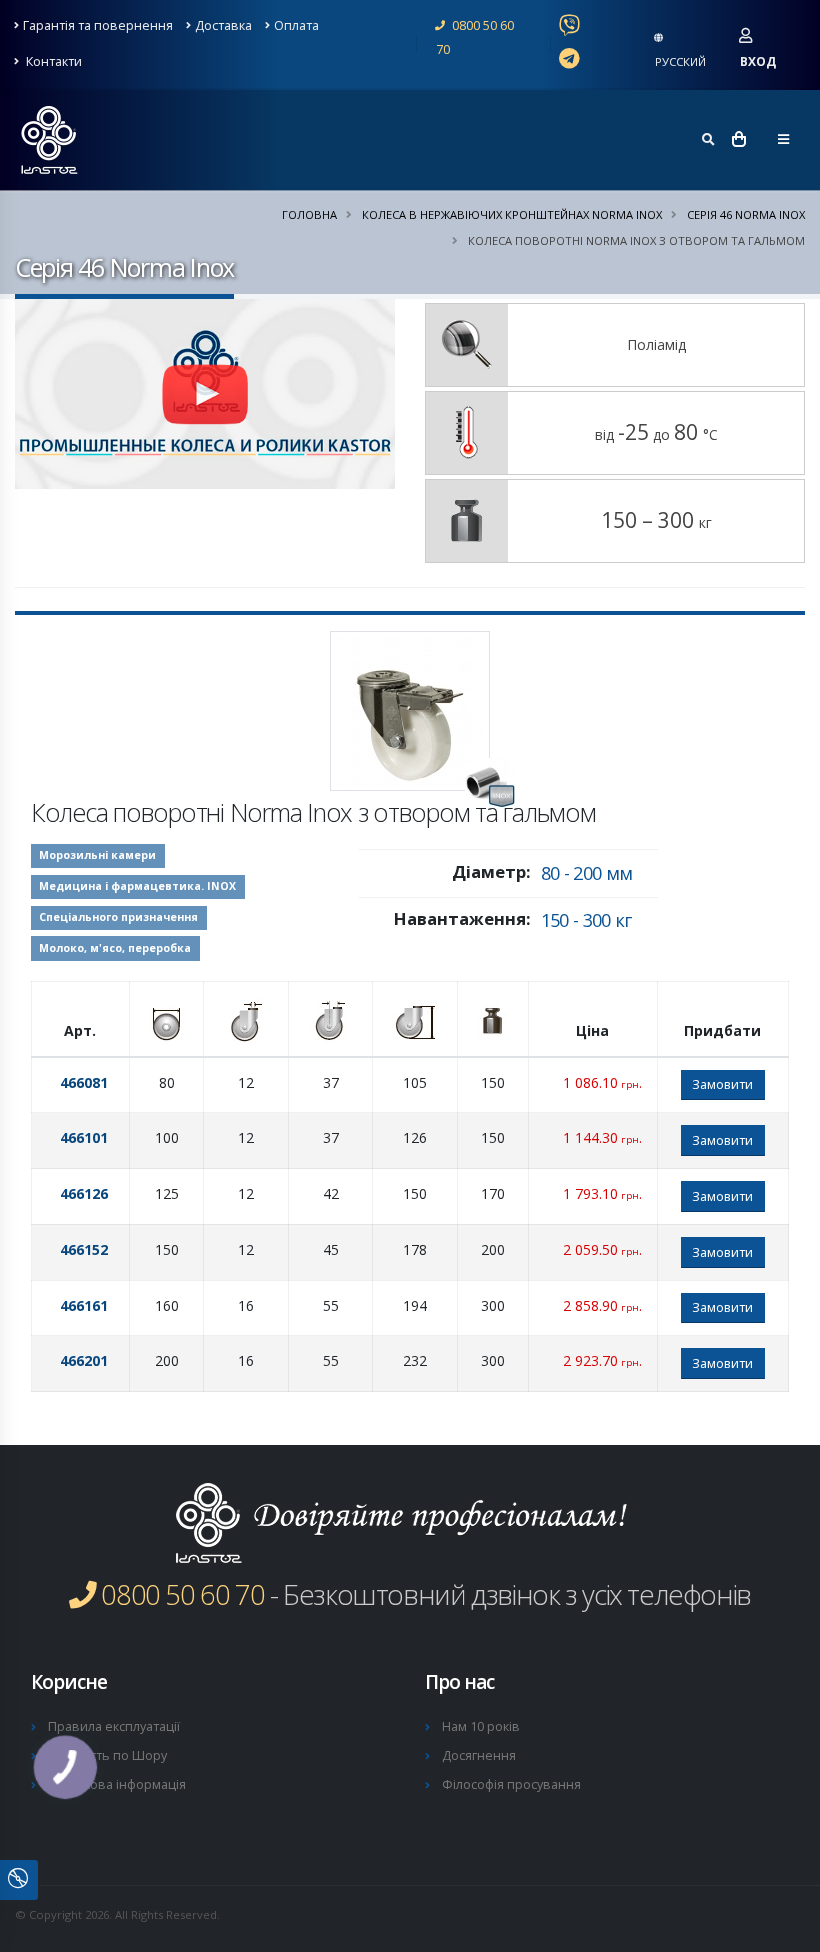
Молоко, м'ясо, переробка (115, 948)
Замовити (722, 1084)
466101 (84, 1137)
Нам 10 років (481, 1726)
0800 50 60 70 (475, 37)
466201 (84, 1360)
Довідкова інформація (117, 1784)
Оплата (296, 25)
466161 (84, 1305)
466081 (84, 1082)
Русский (680, 61)
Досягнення (479, 1755)
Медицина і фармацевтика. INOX (137, 886)
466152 (84, 1249)
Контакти (52, 61)
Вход (758, 61)
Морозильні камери (97, 855)
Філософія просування (511, 1784)
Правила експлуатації (114, 1726)
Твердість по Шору (107, 1755)
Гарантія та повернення (98, 25)
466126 (84, 1193)
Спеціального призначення (118, 917)
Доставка (223, 25)
